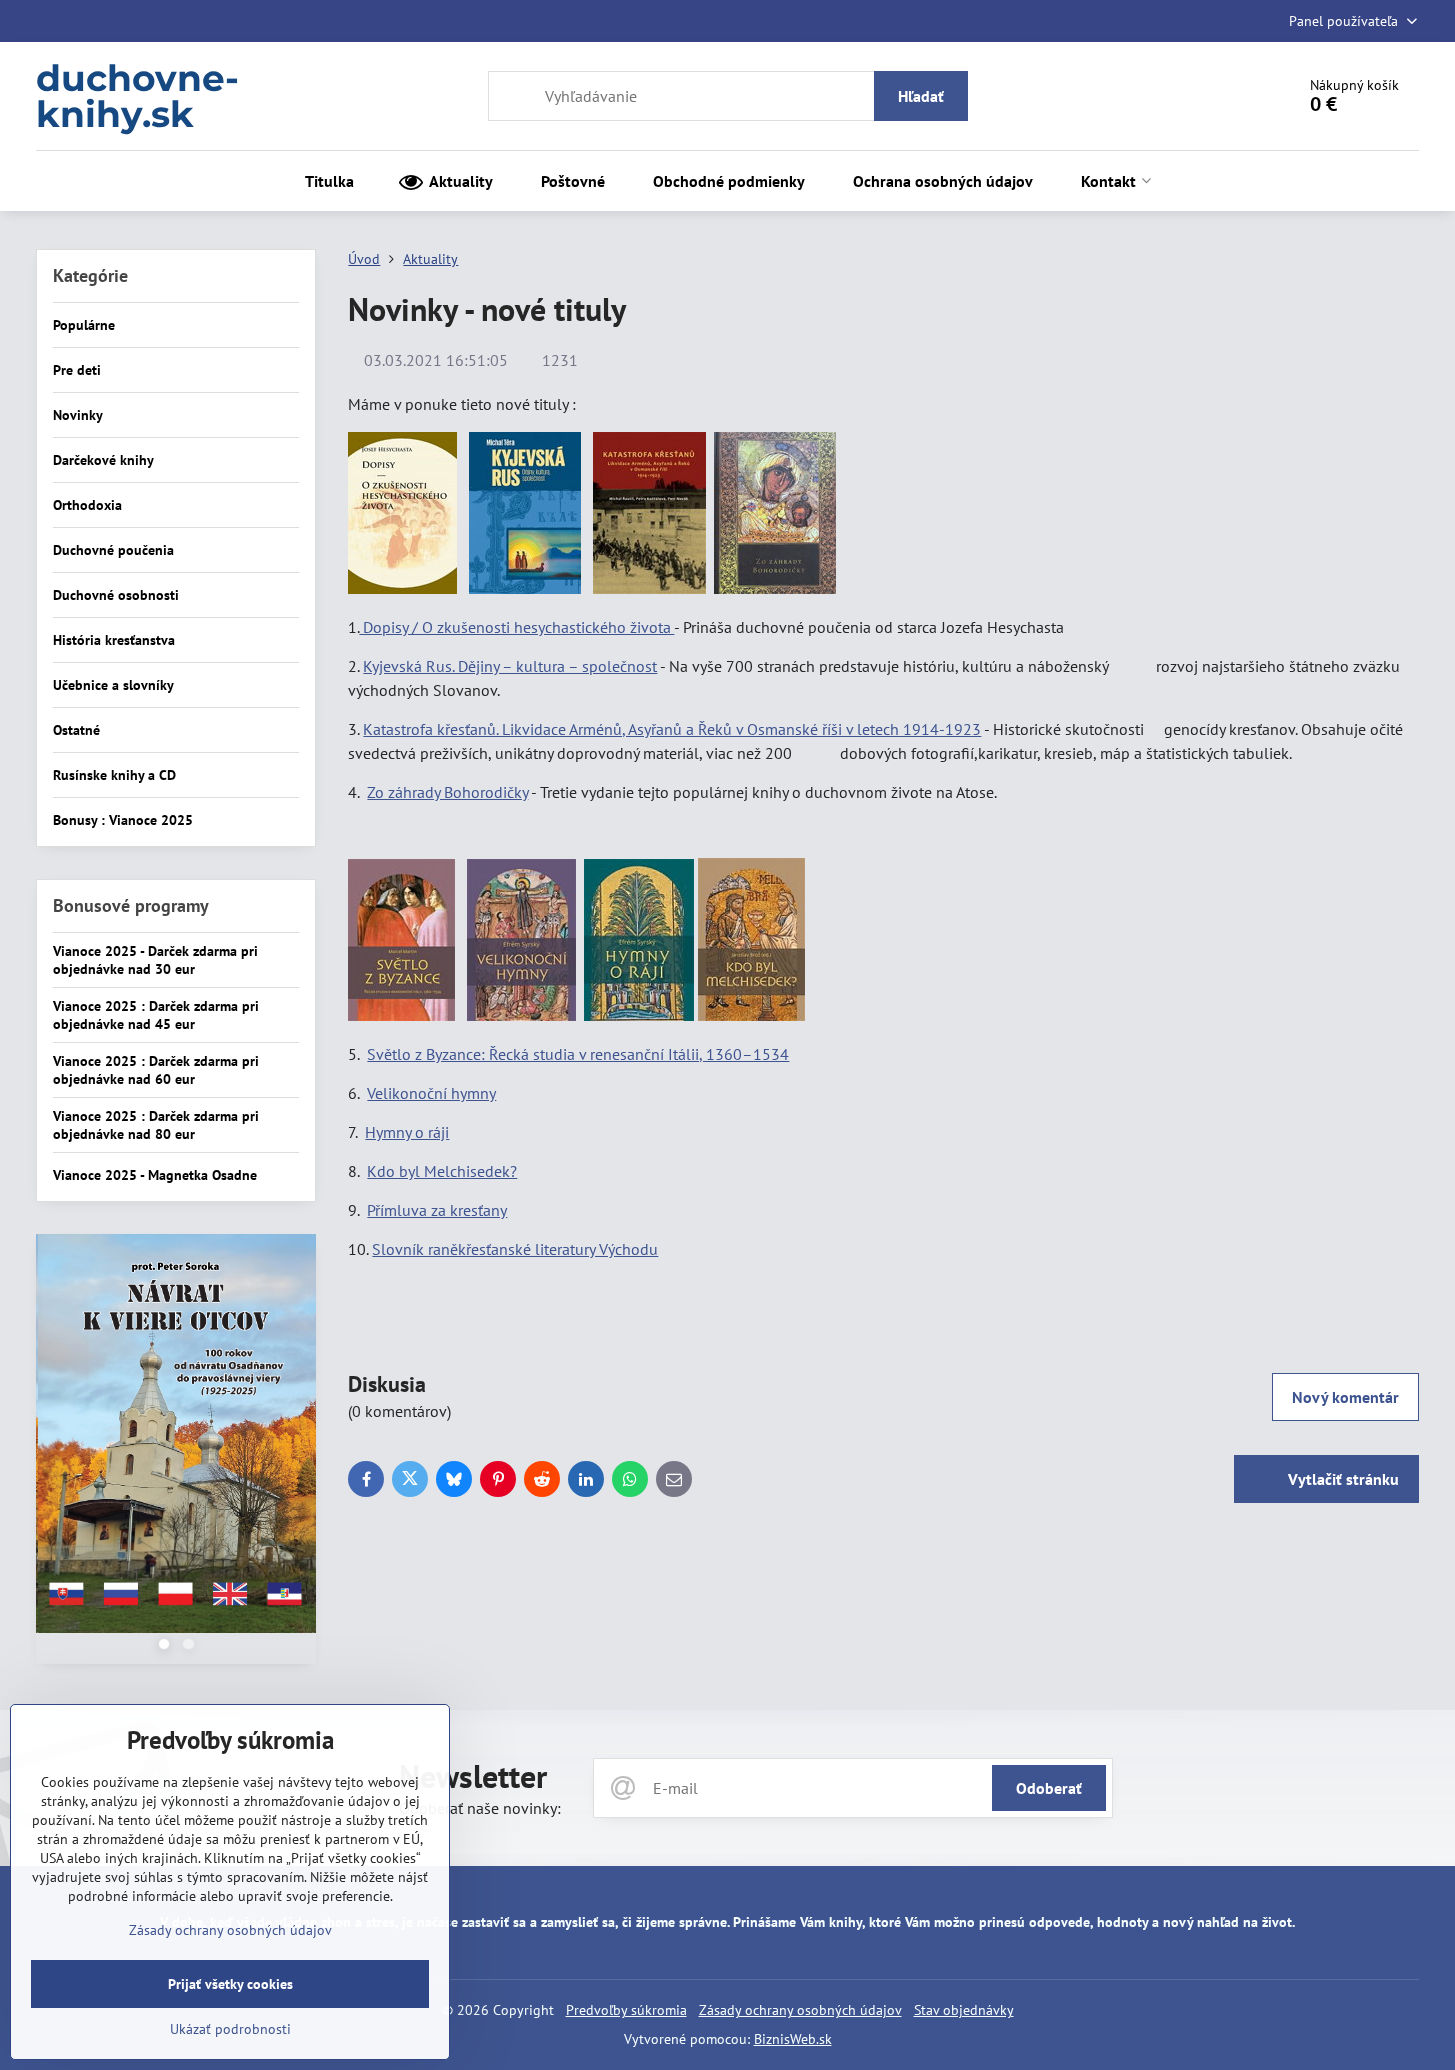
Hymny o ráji (407, 1132)
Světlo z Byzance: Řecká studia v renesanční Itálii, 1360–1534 (578, 1054)
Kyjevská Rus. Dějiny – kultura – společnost (510, 666)
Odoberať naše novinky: (480, 1808)
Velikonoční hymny (431, 1093)
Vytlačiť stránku (1341, 1479)
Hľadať (921, 96)
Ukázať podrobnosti (230, 2029)
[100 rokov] (176, 1436)
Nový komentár (1345, 1397)
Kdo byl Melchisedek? (442, 1171)
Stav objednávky (964, 2010)
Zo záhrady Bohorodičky (447, 792)
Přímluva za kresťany (437, 1210)
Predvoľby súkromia (626, 2010)
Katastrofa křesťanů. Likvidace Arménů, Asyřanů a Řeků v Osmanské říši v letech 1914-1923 (672, 729)
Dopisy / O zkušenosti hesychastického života (516, 627)
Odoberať (1049, 1788)
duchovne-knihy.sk (137, 96)
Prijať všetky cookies (230, 1984)
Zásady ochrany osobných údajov (800, 2010)
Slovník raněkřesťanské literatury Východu (515, 1249)
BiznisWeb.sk (793, 2039)
